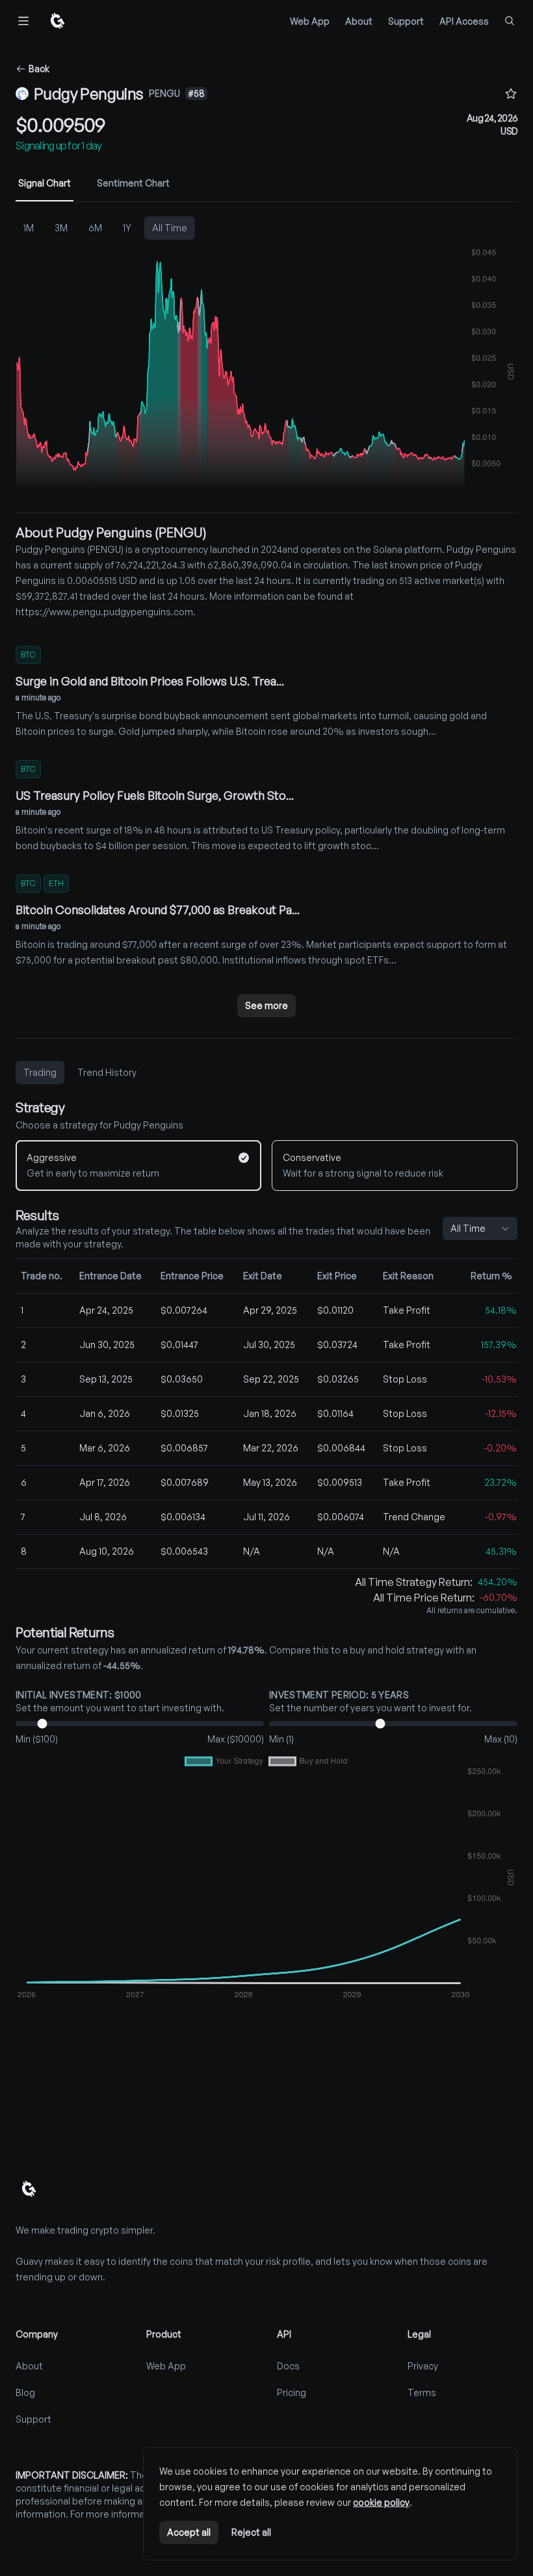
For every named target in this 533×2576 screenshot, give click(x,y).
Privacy (423, 2366)
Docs (288, 2366)
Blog (25, 2392)
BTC (28, 655)
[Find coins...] (510, 21)
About (359, 21)
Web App (310, 21)
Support (406, 21)
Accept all (189, 2532)
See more (266, 1005)
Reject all (251, 2532)
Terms (422, 2392)
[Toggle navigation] (23, 21)
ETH (56, 883)
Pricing (292, 2392)
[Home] (57, 21)
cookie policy (381, 2502)
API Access (464, 21)
